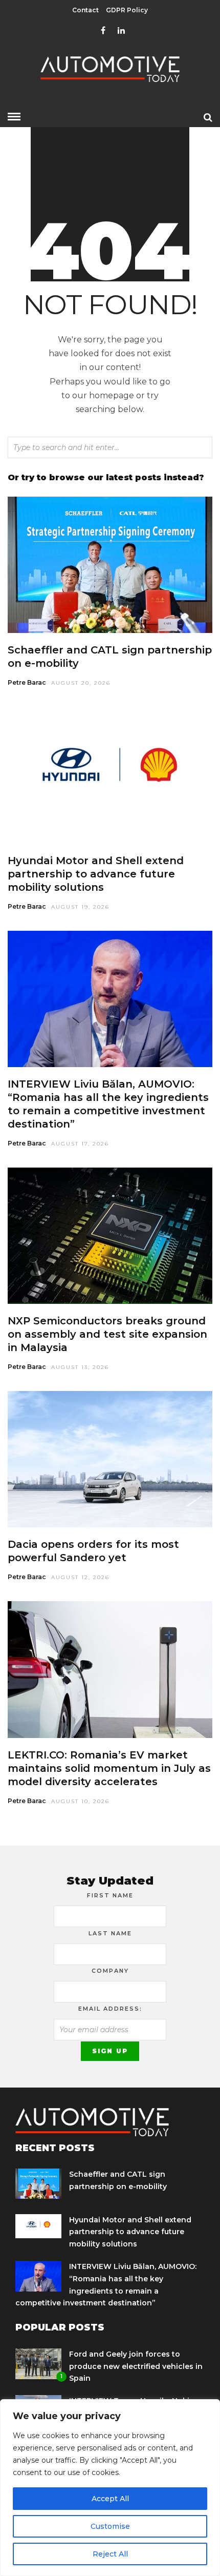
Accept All (110, 2499)
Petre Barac (27, 682)
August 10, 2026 (80, 1801)
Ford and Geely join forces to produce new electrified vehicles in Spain (136, 2366)
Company (110, 1971)
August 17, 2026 (80, 1144)
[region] (110, 2488)
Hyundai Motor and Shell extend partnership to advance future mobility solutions (96, 874)
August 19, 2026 (80, 907)
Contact (85, 10)
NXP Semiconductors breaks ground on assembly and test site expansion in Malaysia (107, 1334)
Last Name (110, 1933)
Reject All (110, 2554)
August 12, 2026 (80, 1577)
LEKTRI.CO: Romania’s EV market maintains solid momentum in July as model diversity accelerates (109, 1768)
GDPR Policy (127, 10)
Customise (110, 2526)
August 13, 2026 (80, 1367)
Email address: (110, 2009)
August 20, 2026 (81, 683)
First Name (110, 1895)
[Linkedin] (121, 31)
